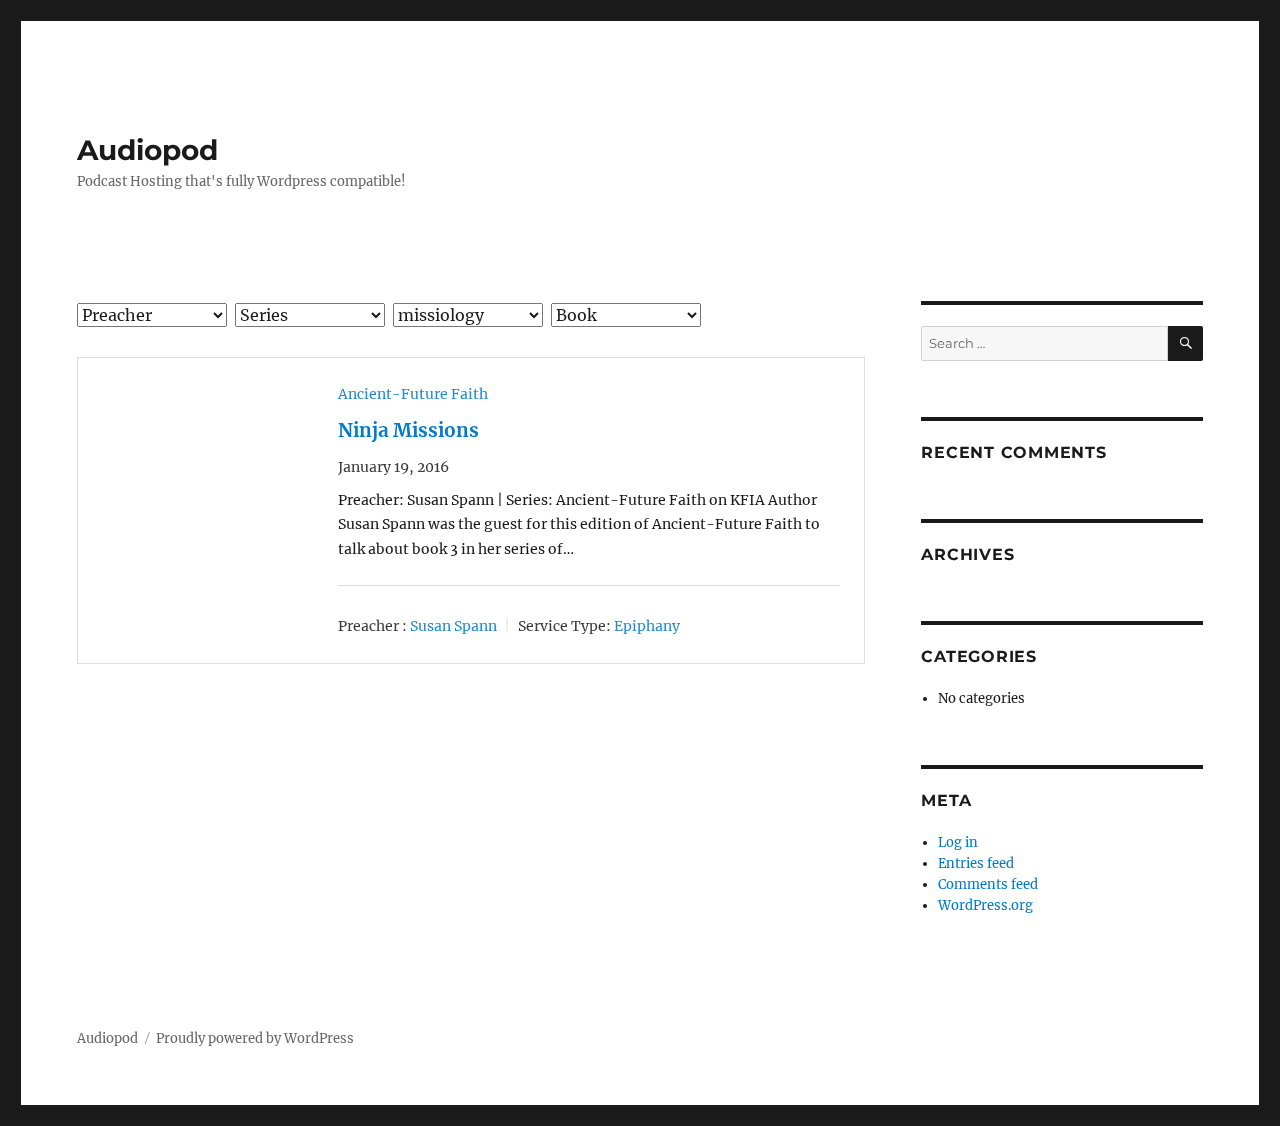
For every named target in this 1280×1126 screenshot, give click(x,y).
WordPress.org (985, 905)
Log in (958, 842)
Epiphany (647, 626)
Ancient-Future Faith (413, 394)
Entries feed (976, 863)
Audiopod (147, 150)
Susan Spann (453, 626)
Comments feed (988, 884)
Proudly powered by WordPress (255, 1038)
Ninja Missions (408, 430)
